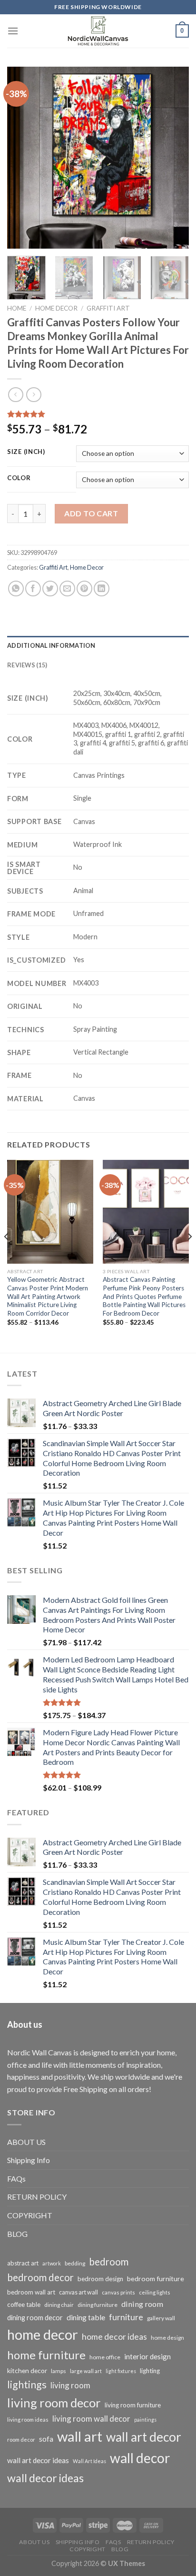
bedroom (109, 2262)
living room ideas (28, 2420)
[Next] (173, 158)
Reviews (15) (27, 665)
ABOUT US (26, 2142)
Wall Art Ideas (89, 2461)
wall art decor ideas (38, 2460)
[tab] (98, 645)
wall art (80, 2436)
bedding (75, 2263)
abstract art (23, 2263)
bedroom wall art (31, 2292)
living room (70, 2385)
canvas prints (118, 2292)
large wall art (86, 2371)
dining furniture (98, 2305)
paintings (145, 2420)
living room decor (54, 2403)
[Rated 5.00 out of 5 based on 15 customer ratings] (98, 414)
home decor (43, 2334)
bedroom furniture (156, 2279)
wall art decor (144, 2437)
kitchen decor (27, 2370)
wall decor (140, 2458)
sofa (46, 2439)
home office (105, 2357)
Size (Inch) (26, 452)
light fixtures (121, 2371)
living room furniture (133, 2405)
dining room (142, 2304)
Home (17, 308)
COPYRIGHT (30, 2215)
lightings (27, 2385)
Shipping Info (29, 2160)
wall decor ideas (45, 2478)
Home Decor (56, 308)
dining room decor (35, 2318)
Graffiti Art (108, 308)
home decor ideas (114, 2337)
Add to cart (91, 513)
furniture (126, 2317)
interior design (147, 2356)
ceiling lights (155, 2292)
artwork (52, 2263)
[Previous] (23, 158)
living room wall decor (91, 2419)
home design (167, 2338)
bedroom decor (40, 2277)
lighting (150, 2371)
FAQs (16, 2179)
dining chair (59, 2305)
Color (19, 478)
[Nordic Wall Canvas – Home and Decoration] (98, 31)
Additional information (51, 645)
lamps (59, 2371)
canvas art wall (78, 2292)
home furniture (46, 2355)
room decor (21, 2440)
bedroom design (100, 2279)
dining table (86, 2317)
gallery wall (161, 2318)
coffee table (24, 2304)
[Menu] (13, 31)
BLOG (17, 2234)
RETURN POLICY (37, 2197)
